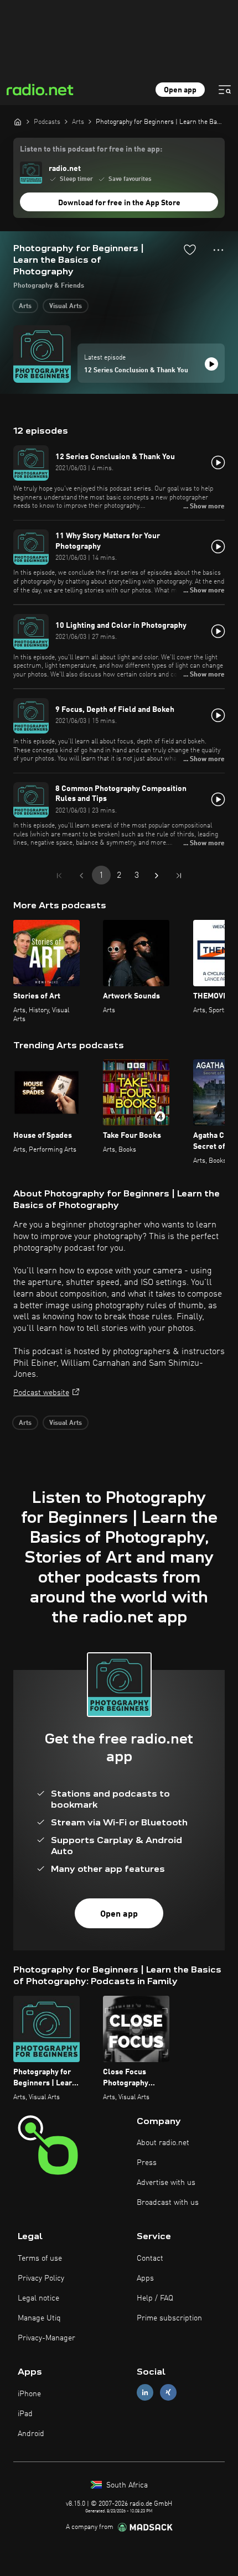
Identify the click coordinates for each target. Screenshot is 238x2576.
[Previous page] (81, 876)
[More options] (218, 250)
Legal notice (38, 2298)
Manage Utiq (39, 2318)
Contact (150, 2258)
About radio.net (163, 2143)
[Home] (18, 122)
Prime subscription (169, 2318)
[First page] (59, 876)
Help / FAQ (155, 2298)
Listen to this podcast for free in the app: (91, 149)
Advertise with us (166, 2183)
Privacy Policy (41, 2278)
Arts (25, 306)
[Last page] (179, 876)
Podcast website (41, 1393)
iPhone (29, 2394)
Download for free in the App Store (119, 203)
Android (31, 2434)
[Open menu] (225, 90)
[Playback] (211, 364)
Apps (145, 2278)
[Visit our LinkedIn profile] (145, 2393)
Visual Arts (66, 306)
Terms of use (40, 2258)
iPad (25, 2414)
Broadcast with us (168, 2203)
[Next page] (157, 876)
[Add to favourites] (190, 249)
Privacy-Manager (46, 2338)
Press (147, 2163)
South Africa (126, 2485)
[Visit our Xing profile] (168, 2393)
